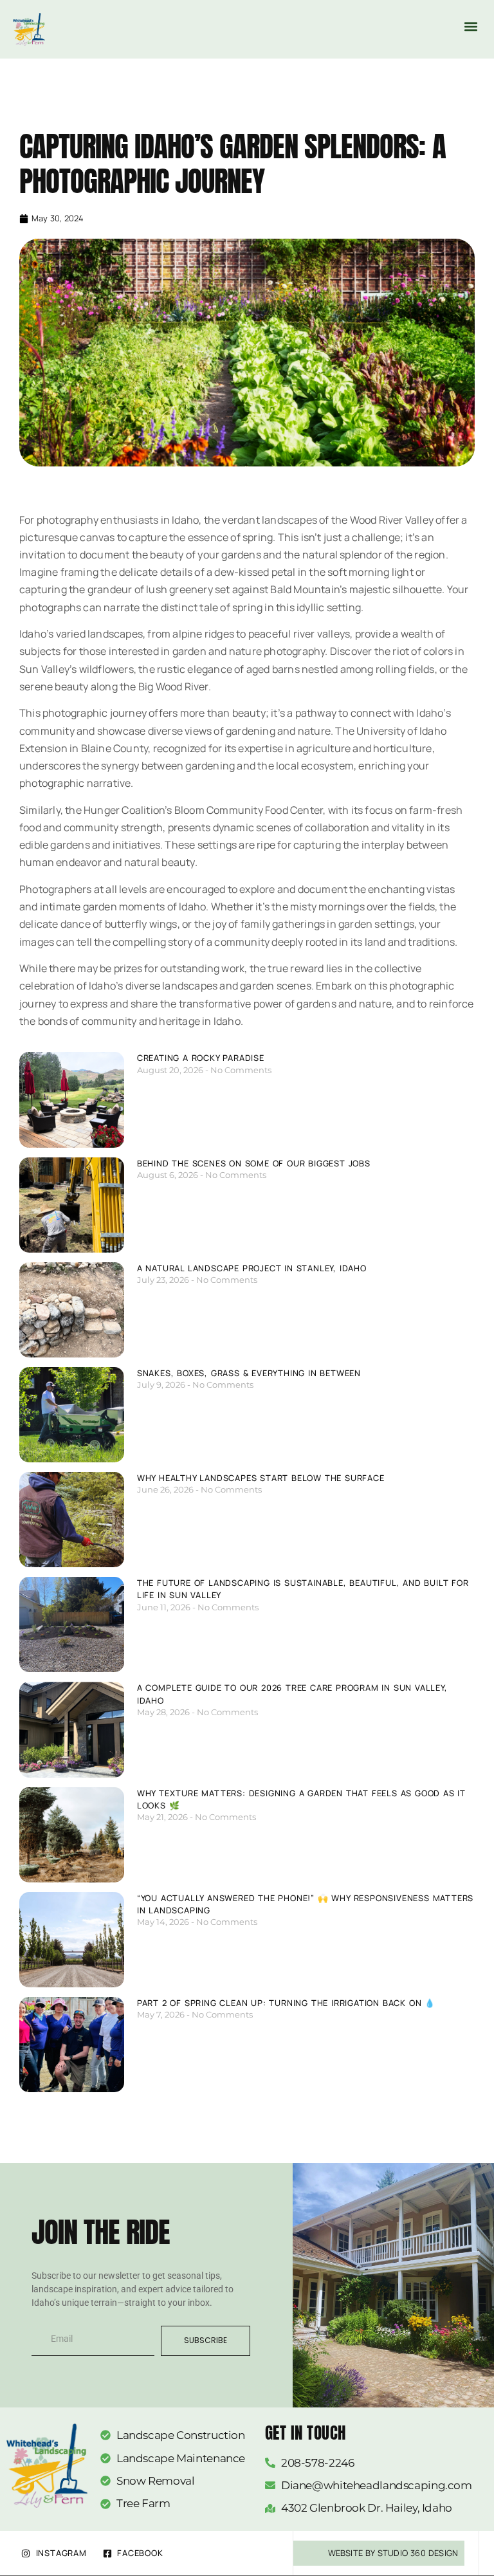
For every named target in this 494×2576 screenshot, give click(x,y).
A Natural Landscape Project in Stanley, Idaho (252, 1268)
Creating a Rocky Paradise (201, 1058)
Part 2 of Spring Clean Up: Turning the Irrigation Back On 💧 (286, 2003)
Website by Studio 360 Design (393, 2553)
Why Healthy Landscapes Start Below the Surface (261, 1478)
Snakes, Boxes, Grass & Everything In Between (249, 1373)
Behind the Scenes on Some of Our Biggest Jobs (254, 1163)
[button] (471, 26)
